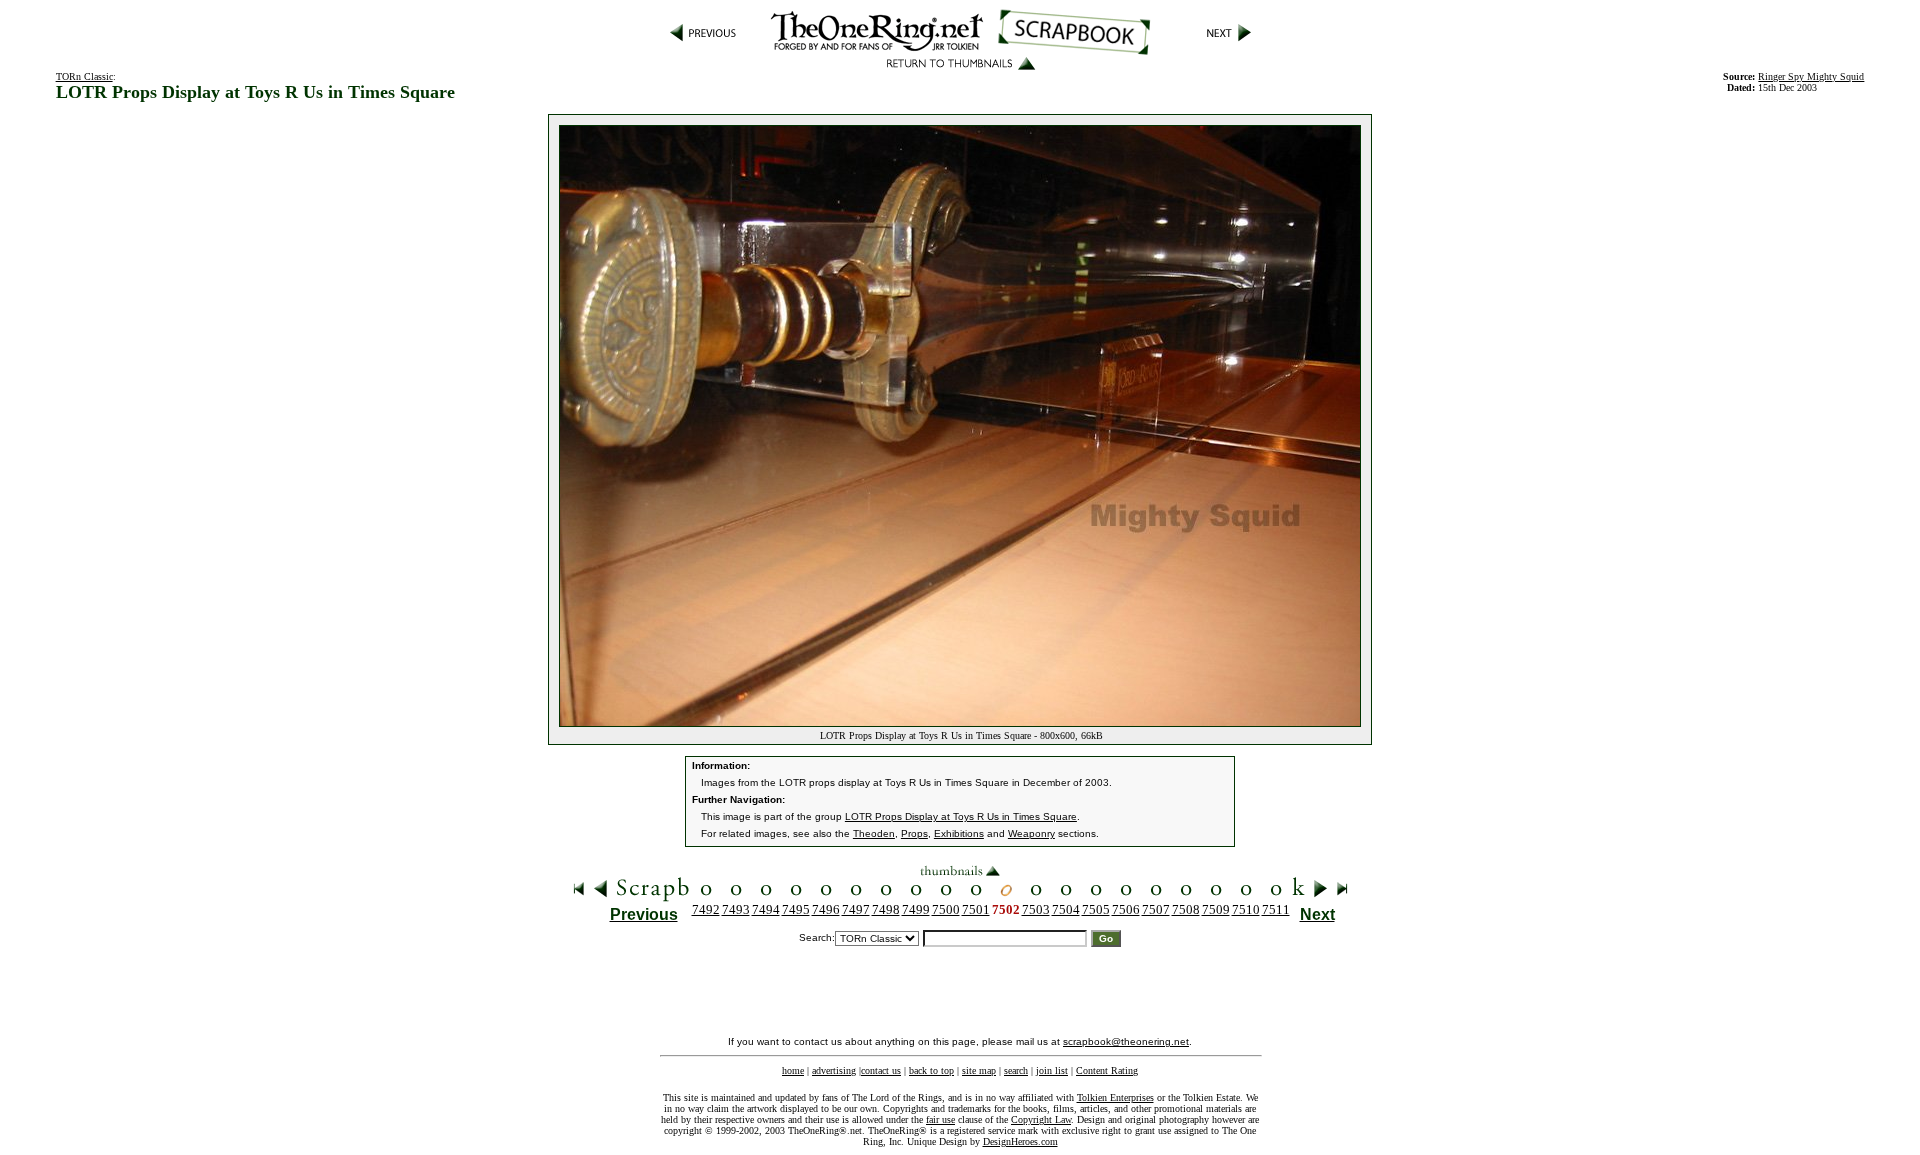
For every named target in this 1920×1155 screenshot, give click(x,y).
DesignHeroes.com (1020, 1141)
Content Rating (1107, 1070)
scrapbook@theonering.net (1126, 1041)
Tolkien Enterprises (1115, 1097)
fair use (940, 1119)
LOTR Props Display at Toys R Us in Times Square (961, 816)
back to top (931, 1070)
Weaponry (1031, 833)
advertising (834, 1070)
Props (914, 833)
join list (1052, 1070)
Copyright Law (1041, 1119)
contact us (881, 1070)
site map (979, 1070)
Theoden (874, 833)
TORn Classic (84, 76)
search (1016, 1070)
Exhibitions (959, 833)
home (793, 1070)
